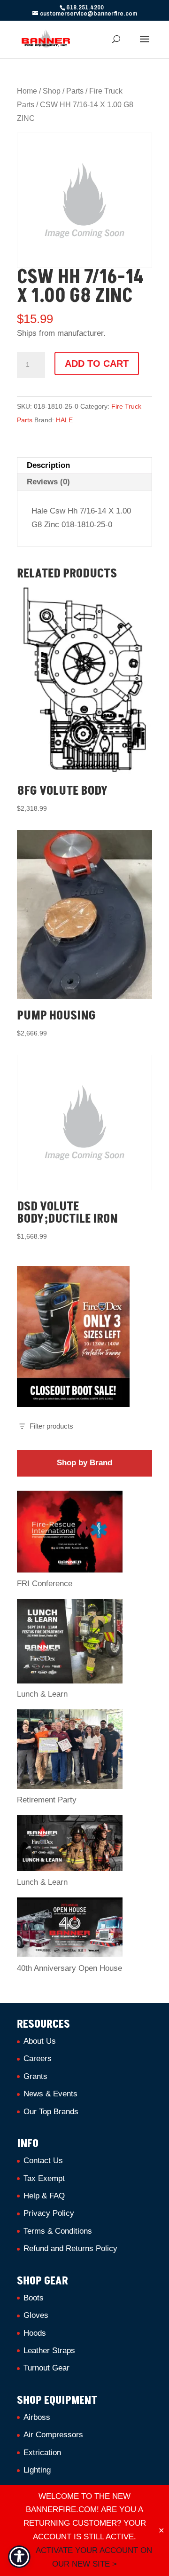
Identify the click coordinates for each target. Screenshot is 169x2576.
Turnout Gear (46, 2368)
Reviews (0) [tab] (48, 482)
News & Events (50, 2094)
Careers (38, 2058)
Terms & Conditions (58, 2231)
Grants (35, 2076)
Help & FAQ (44, 2196)
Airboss (37, 2417)
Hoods (35, 2333)
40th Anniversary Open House (69, 1968)
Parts (75, 91)
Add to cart (97, 363)
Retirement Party (47, 1800)
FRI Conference (45, 1584)
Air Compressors (53, 2435)
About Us (40, 2041)
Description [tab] (48, 465)
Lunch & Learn (42, 1694)
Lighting (37, 2470)
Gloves (36, 2315)
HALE (64, 420)
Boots (34, 2298)
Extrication (42, 2453)
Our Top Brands (51, 2112)
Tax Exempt (44, 2178)
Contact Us (43, 2161)
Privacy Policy (49, 2213)
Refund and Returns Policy (70, 2248)
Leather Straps (49, 2351)
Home (27, 91)
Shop (52, 91)
